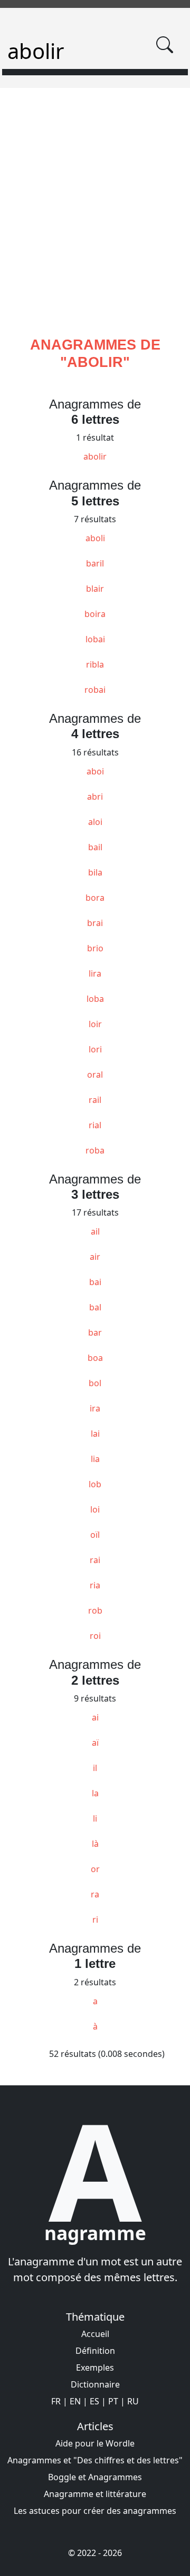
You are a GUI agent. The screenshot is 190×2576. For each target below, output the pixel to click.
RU (133, 2401)
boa (95, 1358)
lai (95, 1434)
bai (95, 1282)
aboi (95, 771)
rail (95, 1100)
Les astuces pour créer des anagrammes (95, 2511)
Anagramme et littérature (95, 2494)
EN (75, 2401)
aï (95, 1743)
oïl (95, 1535)
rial (95, 1125)
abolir (95, 456)
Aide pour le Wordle (95, 2443)
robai (95, 690)
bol (95, 1383)
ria (95, 1585)
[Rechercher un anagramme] (165, 45)
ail (95, 1231)
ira (95, 1408)
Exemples (95, 2368)
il (95, 1768)
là (95, 1844)
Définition (95, 2351)
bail (95, 847)
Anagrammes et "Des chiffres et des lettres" (95, 2460)
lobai (95, 639)
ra (95, 1894)
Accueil (95, 2334)
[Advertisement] (95, 225)
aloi (95, 822)
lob (95, 1484)
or (95, 1869)
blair (95, 589)
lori (95, 1049)
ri (95, 1919)
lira (95, 973)
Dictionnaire (95, 2384)
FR (56, 2401)
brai (95, 923)
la (95, 1793)
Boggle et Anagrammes (95, 2477)
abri (95, 797)
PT (113, 2401)
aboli (95, 538)
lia (95, 1459)
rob (95, 1610)
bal (95, 1307)
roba (95, 1150)
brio (95, 948)
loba (95, 999)
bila (95, 872)
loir (95, 1024)
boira (95, 614)
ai (95, 1717)
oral (95, 1075)
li (95, 1818)
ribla (95, 664)
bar (95, 1332)
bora (95, 898)
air (95, 1257)
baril (95, 563)
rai (95, 1560)
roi (95, 1636)
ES (94, 2401)
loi (95, 1509)
